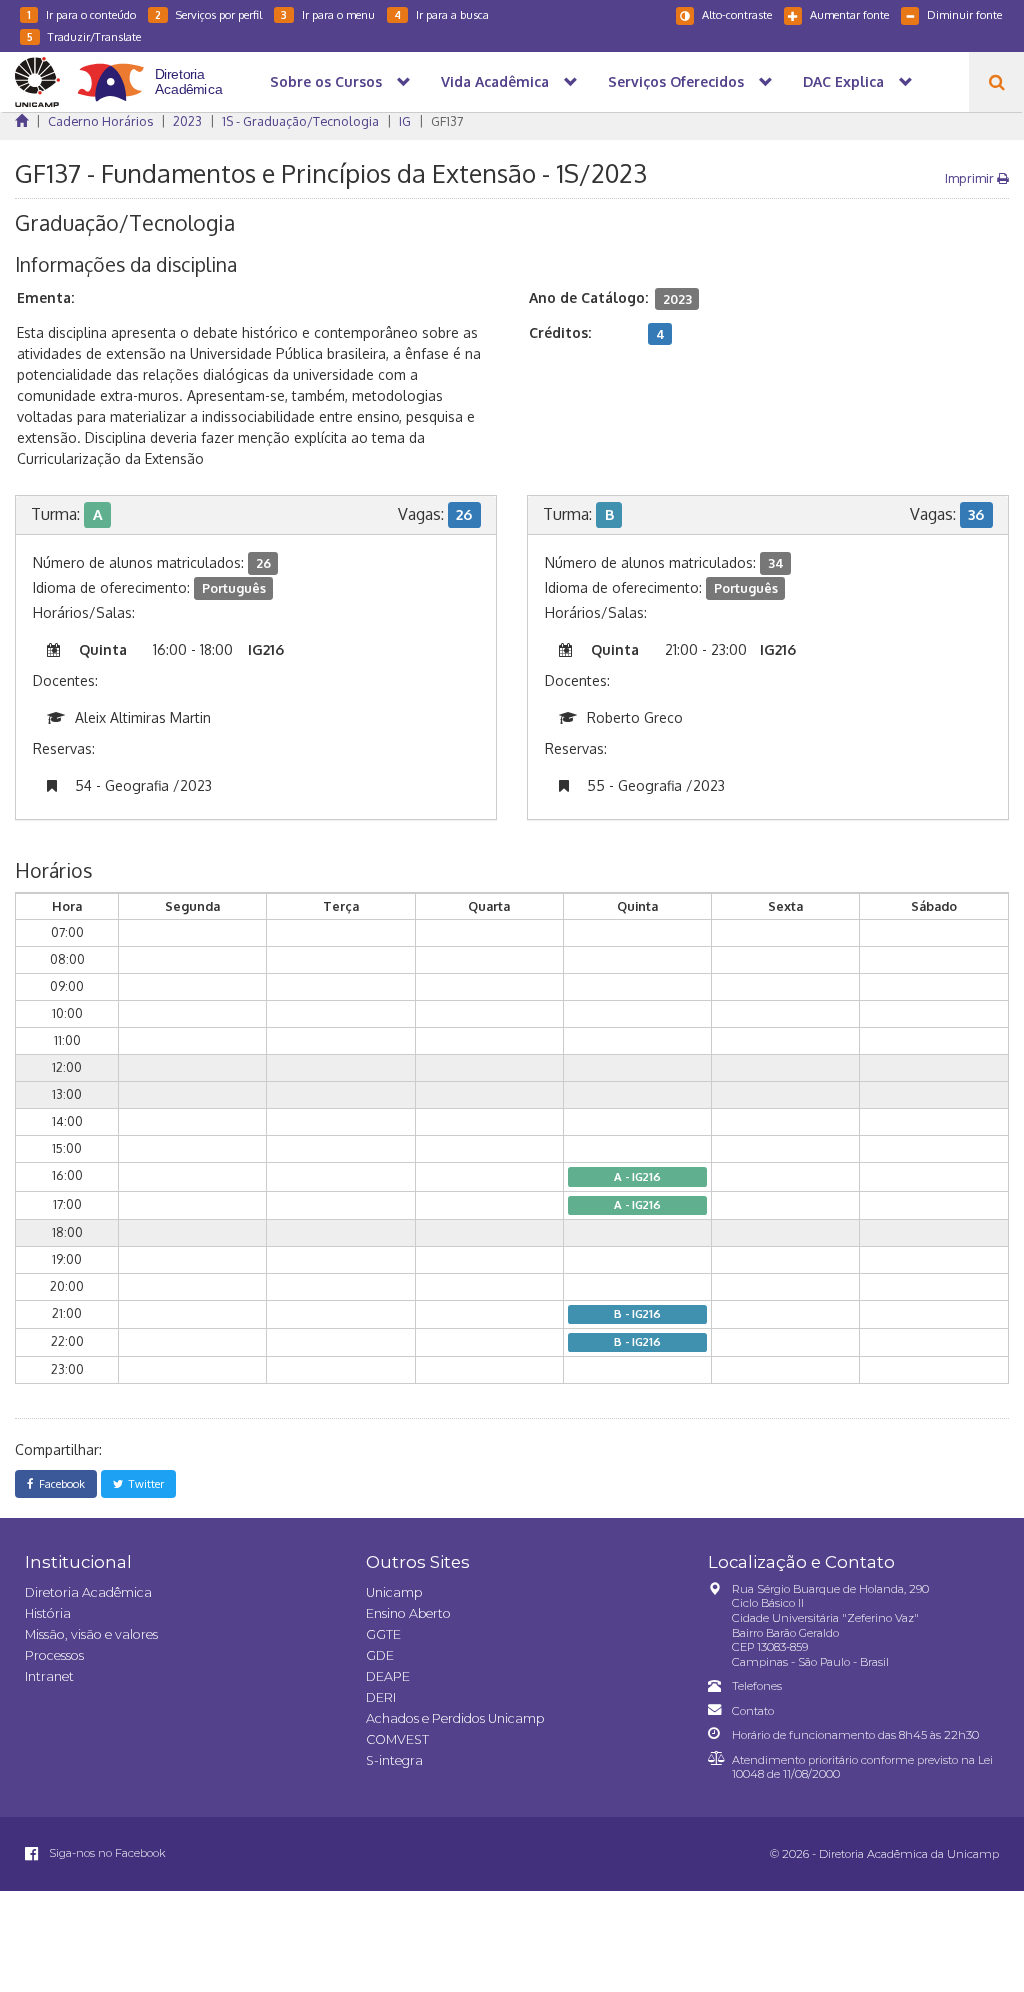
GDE (380, 1655)
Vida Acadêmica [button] (495, 81)
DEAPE (388, 1676)
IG (405, 121)
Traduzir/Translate (84, 36)
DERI (381, 1697)
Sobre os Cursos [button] (326, 81)
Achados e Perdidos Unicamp (455, 1718)
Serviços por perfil (208, 14)
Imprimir (971, 178)
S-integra (394, 1760)
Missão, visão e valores (91, 1634)
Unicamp (394, 1592)
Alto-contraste (737, 14)
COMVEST (397, 1739)
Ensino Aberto (408, 1613)
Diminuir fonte (964, 14)
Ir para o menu (328, 14)
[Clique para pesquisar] (996, 82)
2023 (187, 121)
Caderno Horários (100, 121)
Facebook (59, 1483)
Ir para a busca (441, 14)
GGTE (383, 1634)
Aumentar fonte (849, 14)
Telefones (757, 1686)
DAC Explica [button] (843, 81)
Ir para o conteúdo (81, 14)
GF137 (447, 121)
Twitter (143, 1483)
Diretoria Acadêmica (88, 1592)
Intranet (49, 1676)
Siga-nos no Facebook (106, 1853)
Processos (54, 1655)
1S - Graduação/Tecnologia (300, 121)
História (48, 1613)
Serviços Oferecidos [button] (676, 81)
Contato (753, 1711)
